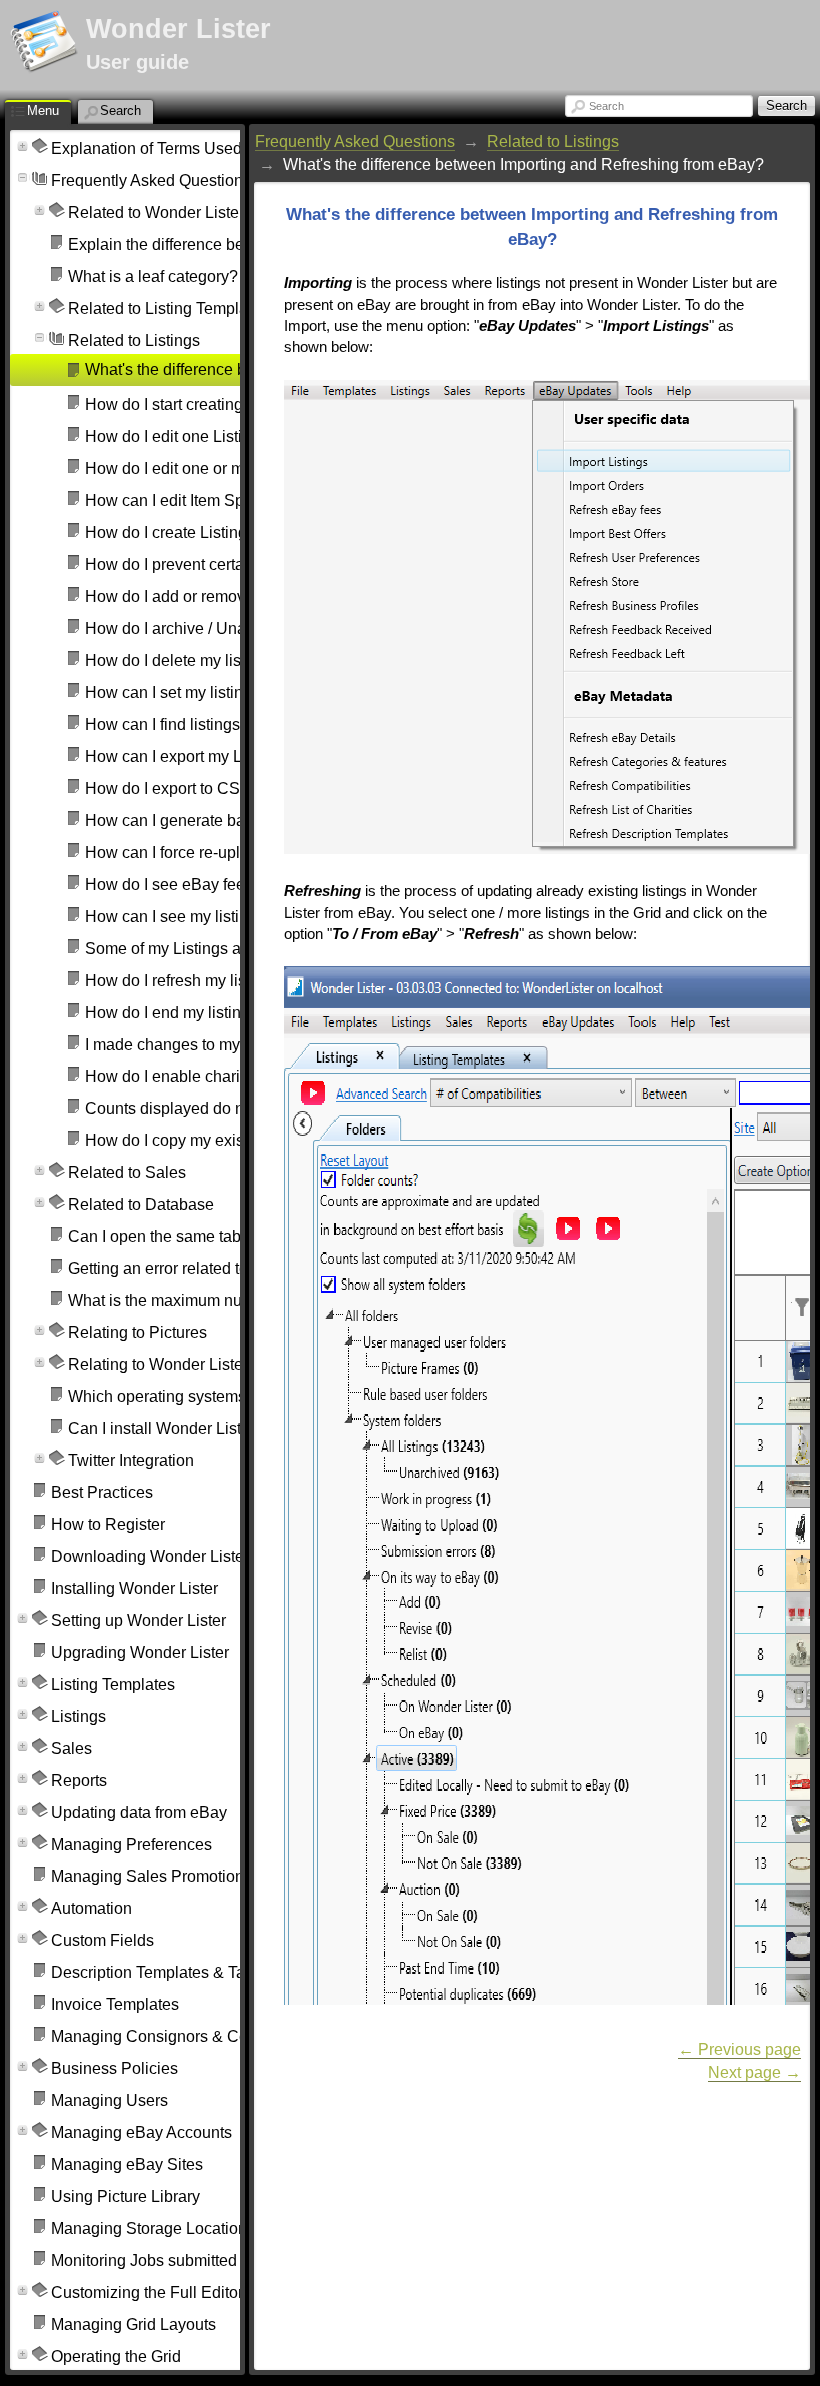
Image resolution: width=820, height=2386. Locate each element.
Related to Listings (553, 141)
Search (606, 106)
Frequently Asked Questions (355, 141)
